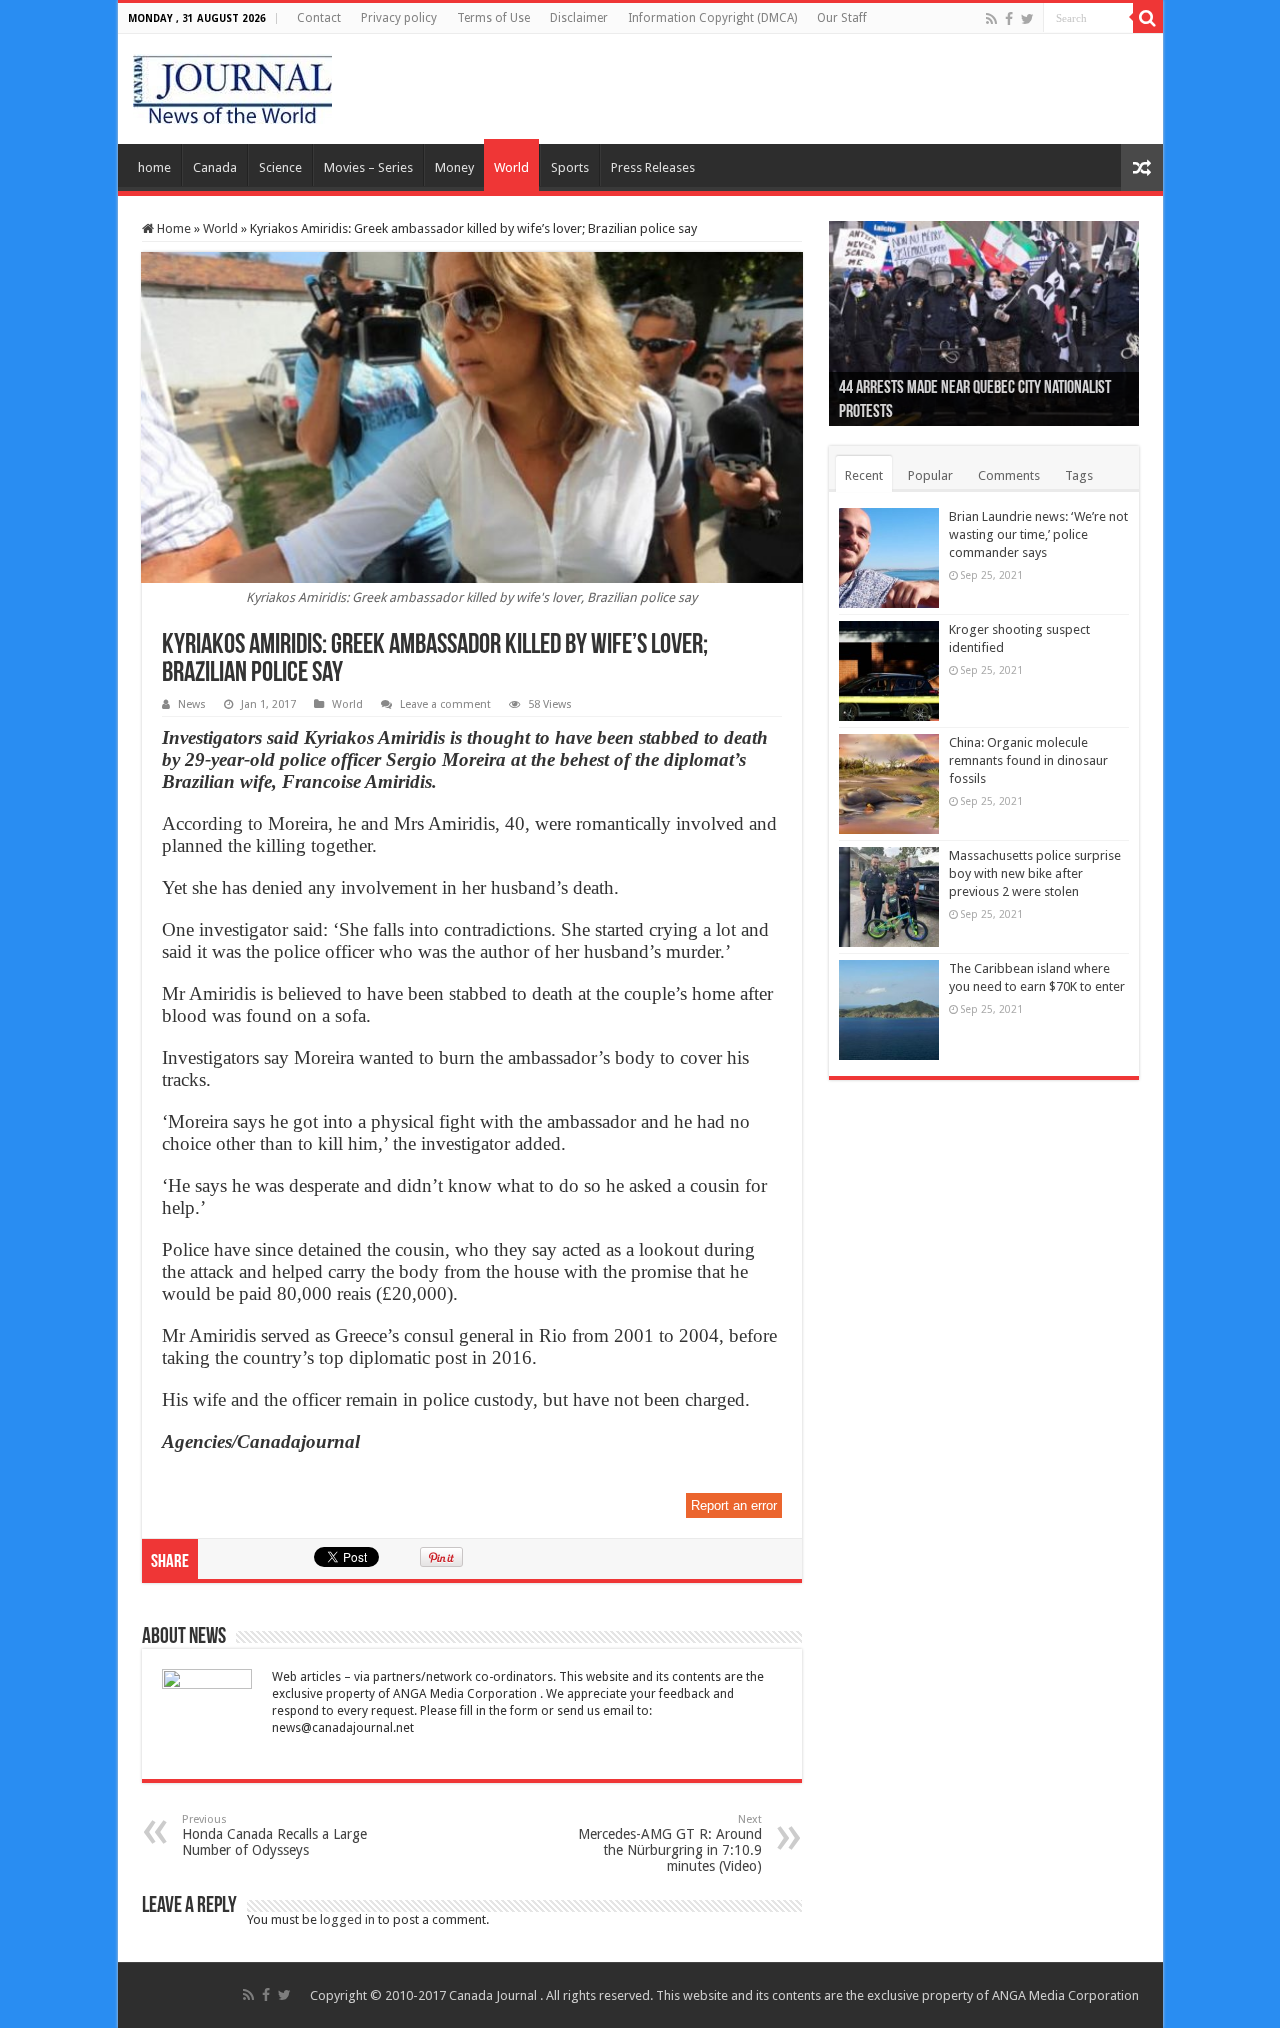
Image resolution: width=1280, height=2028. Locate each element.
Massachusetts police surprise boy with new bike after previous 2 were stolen (1035, 873)
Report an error (734, 1505)
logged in (347, 1919)
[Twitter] (1027, 19)
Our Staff (842, 18)
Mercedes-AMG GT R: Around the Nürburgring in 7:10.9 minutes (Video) (670, 1843)
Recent (864, 475)
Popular (930, 475)
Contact (319, 18)
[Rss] (991, 19)
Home (172, 228)
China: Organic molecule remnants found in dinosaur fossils (1028, 760)
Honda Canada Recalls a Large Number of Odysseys (274, 1835)
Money (454, 167)
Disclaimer (579, 18)
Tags (1079, 475)
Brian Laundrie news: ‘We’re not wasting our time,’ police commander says (1038, 534)
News (192, 704)
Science (280, 167)
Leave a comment (445, 704)
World (511, 167)
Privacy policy (399, 18)
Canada (215, 167)
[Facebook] (1009, 19)
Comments (1009, 475)
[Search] (1148, 18)
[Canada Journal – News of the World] (232, 85)
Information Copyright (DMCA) (712, 18)
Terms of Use (493, 18)
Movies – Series (368, 167)
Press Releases (653, 167)
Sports (570, 167)
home (154, 167)
